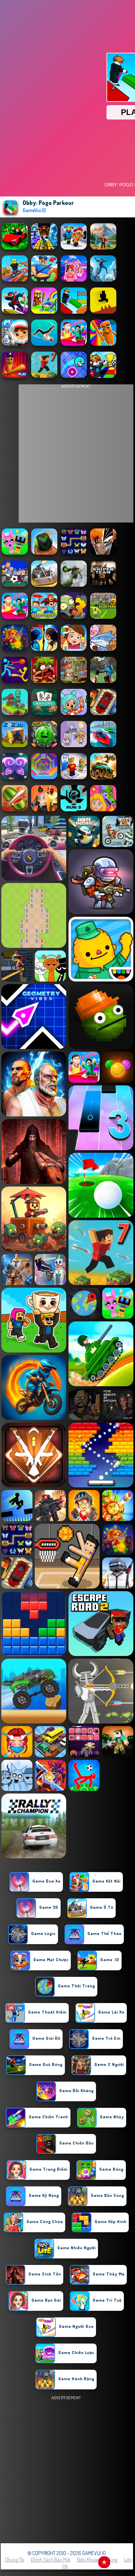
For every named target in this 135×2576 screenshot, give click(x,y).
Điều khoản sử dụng (97, 2560)
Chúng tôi (15, 2560)
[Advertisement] (67, 2469)
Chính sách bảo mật (51, 2560)
